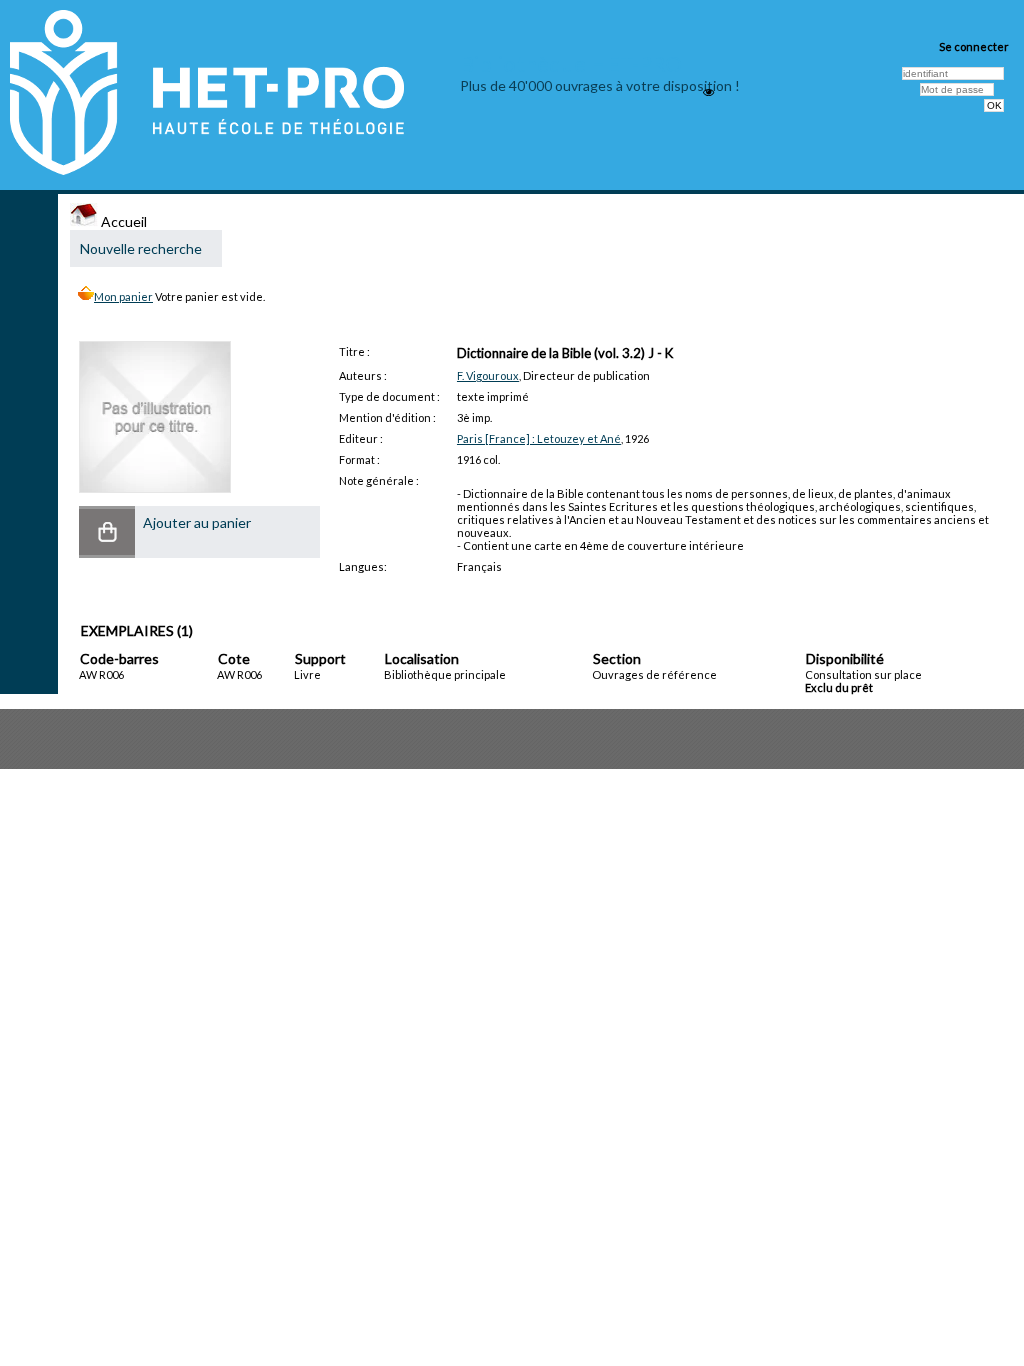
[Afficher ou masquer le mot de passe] (708, 92)
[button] (107, 532)
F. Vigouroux (488, 375)
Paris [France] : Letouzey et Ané (539, 438)
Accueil (122, 221)
